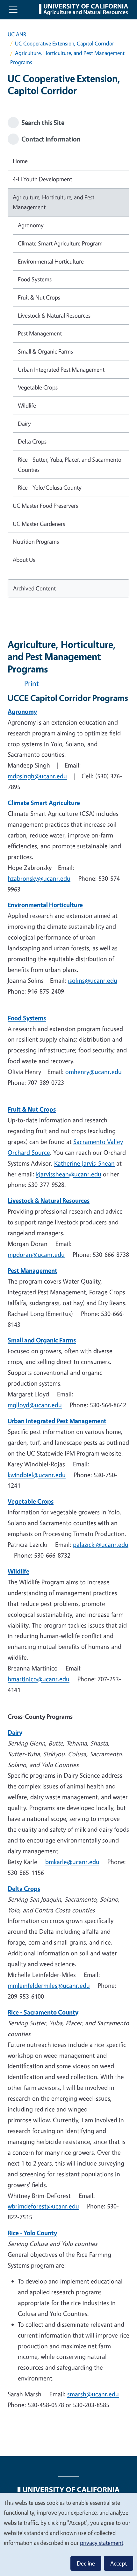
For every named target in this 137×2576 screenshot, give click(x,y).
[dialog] (68, 2534)
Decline (86, 2563)
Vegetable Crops (38, 387)
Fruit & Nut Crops (39, 297)
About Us (24, 560)
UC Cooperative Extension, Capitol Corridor (65, 43)
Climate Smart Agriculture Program (60, 243)
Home (20, 161)
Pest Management (40, 333)
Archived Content (34, 588)
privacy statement (102, 2543)
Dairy (24, 424)
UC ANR (17, 34)
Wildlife (27, 405)
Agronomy (31, 225)
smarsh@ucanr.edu (93, 2394)
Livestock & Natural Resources (54, 315)
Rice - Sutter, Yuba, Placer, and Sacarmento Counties (70, 465)
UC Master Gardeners (39, 524)
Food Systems (35, 279)
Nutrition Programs (36, 541)
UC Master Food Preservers (45, 506)
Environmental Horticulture (51, 261)
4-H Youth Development (42, 179)
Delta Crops (32, 441)
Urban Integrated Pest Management (61, 369)
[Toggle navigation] (13, 10)
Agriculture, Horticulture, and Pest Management (54, 202)
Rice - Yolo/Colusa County (50, 487)
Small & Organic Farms (45, 351)
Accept (119, 2563)
